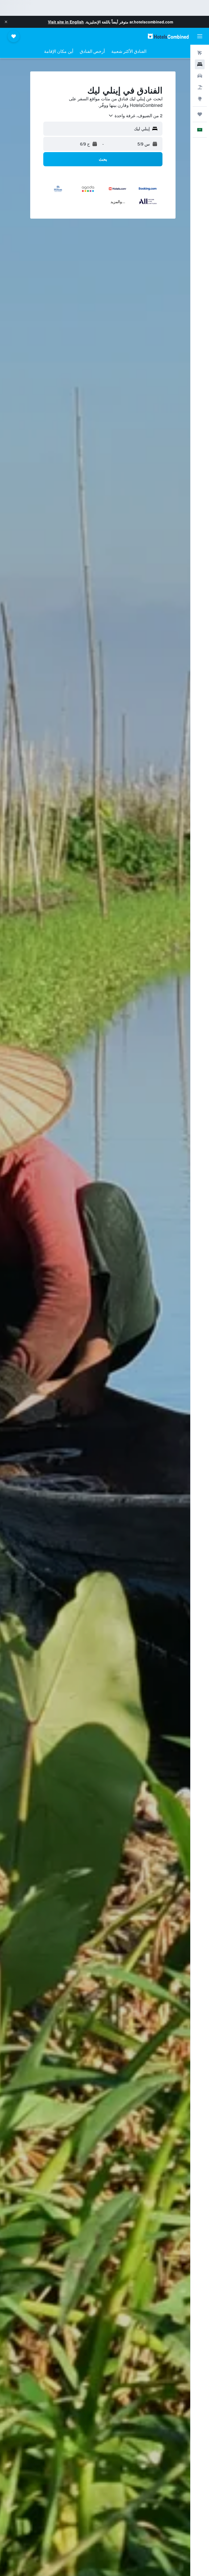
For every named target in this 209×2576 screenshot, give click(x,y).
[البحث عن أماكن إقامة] (200, 64)
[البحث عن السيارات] (200, 76)
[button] (6, 22)
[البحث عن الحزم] (200, 87)
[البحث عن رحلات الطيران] (200, 53)
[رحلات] (200, 114)
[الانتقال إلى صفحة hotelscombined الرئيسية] (168, 36)
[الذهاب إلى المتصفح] (200, 99)
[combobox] (135, 116)
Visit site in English (66, 22)
